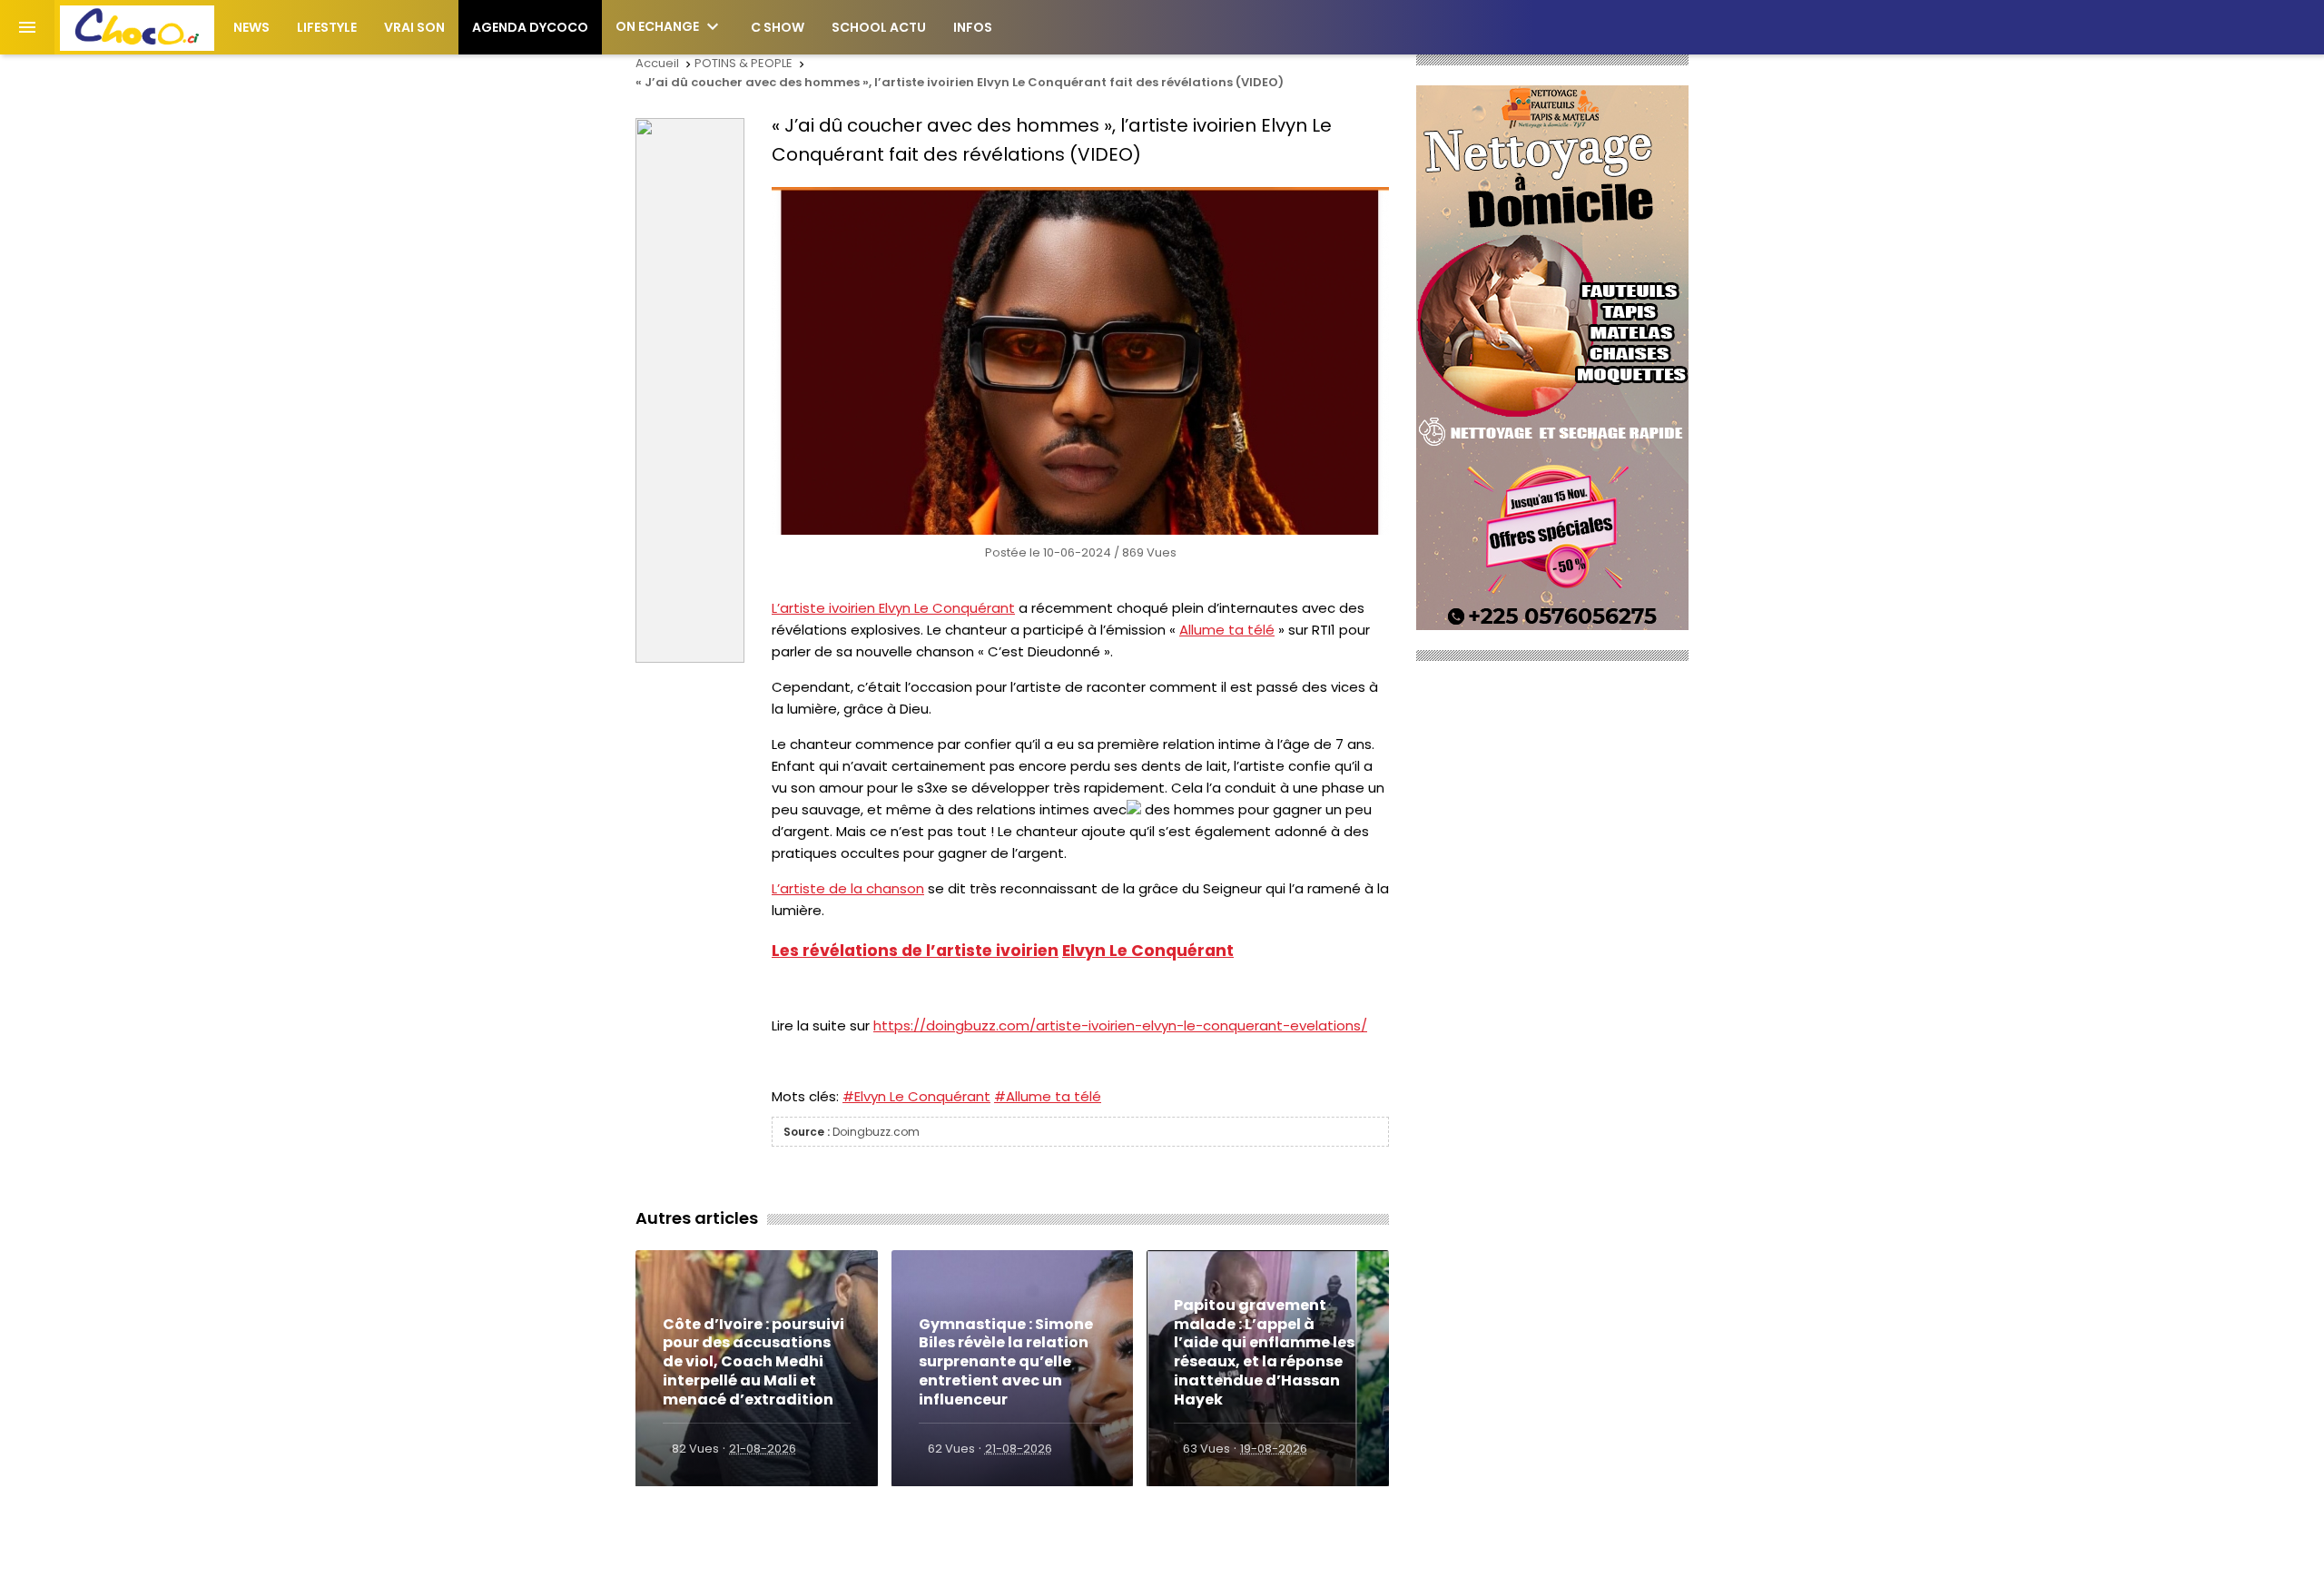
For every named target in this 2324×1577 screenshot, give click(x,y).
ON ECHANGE (670, 26)
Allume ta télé (1227, 630)
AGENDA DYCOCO (530, 27)
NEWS (251, 27)
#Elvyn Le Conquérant (916, 1096)
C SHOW (778, 27)
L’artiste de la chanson (848, 888)
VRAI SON (414, 27)
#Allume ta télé (1048, 1096)
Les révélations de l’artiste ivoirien (915, 951)
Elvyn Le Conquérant (947, 608)
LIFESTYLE (327, 27)
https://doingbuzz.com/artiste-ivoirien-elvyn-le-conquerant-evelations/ (1120, 1025)
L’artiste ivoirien (825, 608)
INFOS (973, 27)
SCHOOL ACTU (879, 27)
